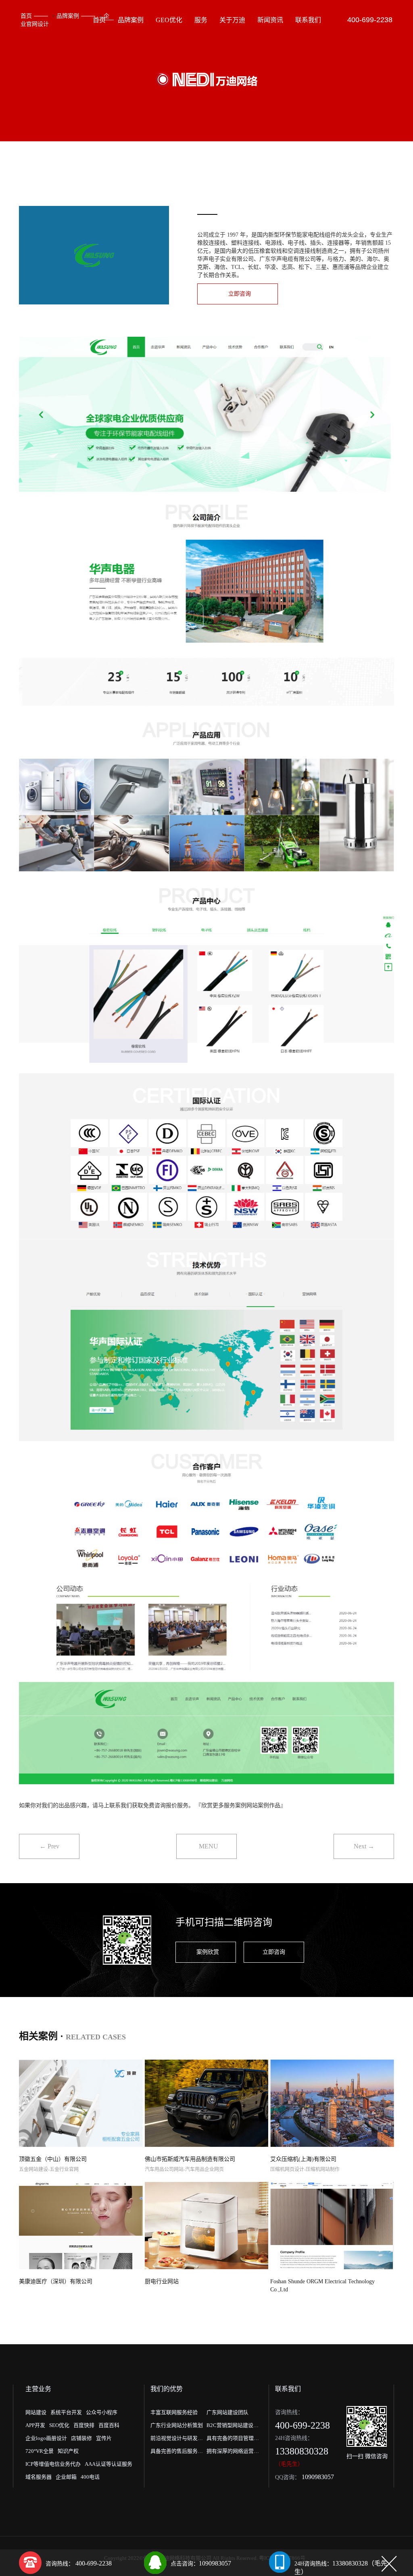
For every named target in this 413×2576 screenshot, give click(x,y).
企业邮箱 (66, 2477)
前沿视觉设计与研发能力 (177, 2440)
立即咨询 (240, 294)
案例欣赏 (208, 1952)
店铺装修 (81, 2438)
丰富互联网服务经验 (174, 2412)
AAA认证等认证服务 (108, 2464)
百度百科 (109, 2425)
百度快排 (84, 2425)
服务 (201, 20)
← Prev (49, 1846)
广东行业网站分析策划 (177, 2425)
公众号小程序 (102, 2412)
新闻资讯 (270, 20)
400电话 (90, 2477)
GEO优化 (169, 20)
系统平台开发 (66, 2412)
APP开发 (35, 2425)
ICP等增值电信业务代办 (53, 2464)
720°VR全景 (40, 2451)
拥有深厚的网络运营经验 (233, 2453)
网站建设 (36, 2412)
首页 (26, 16)
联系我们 (308, 20)
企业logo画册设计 (46, 2438)
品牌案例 (68, 16)
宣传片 (104, 2438)
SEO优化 (59, 2425)
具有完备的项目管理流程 (233, 2440)
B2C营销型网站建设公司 (233, 2427)
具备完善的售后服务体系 (177, 2453)
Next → (364, 1846)
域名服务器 (39, 2477)
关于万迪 (232, 20)
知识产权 (68, 2451)
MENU (209, 1846)
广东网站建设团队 (227, 2412)
